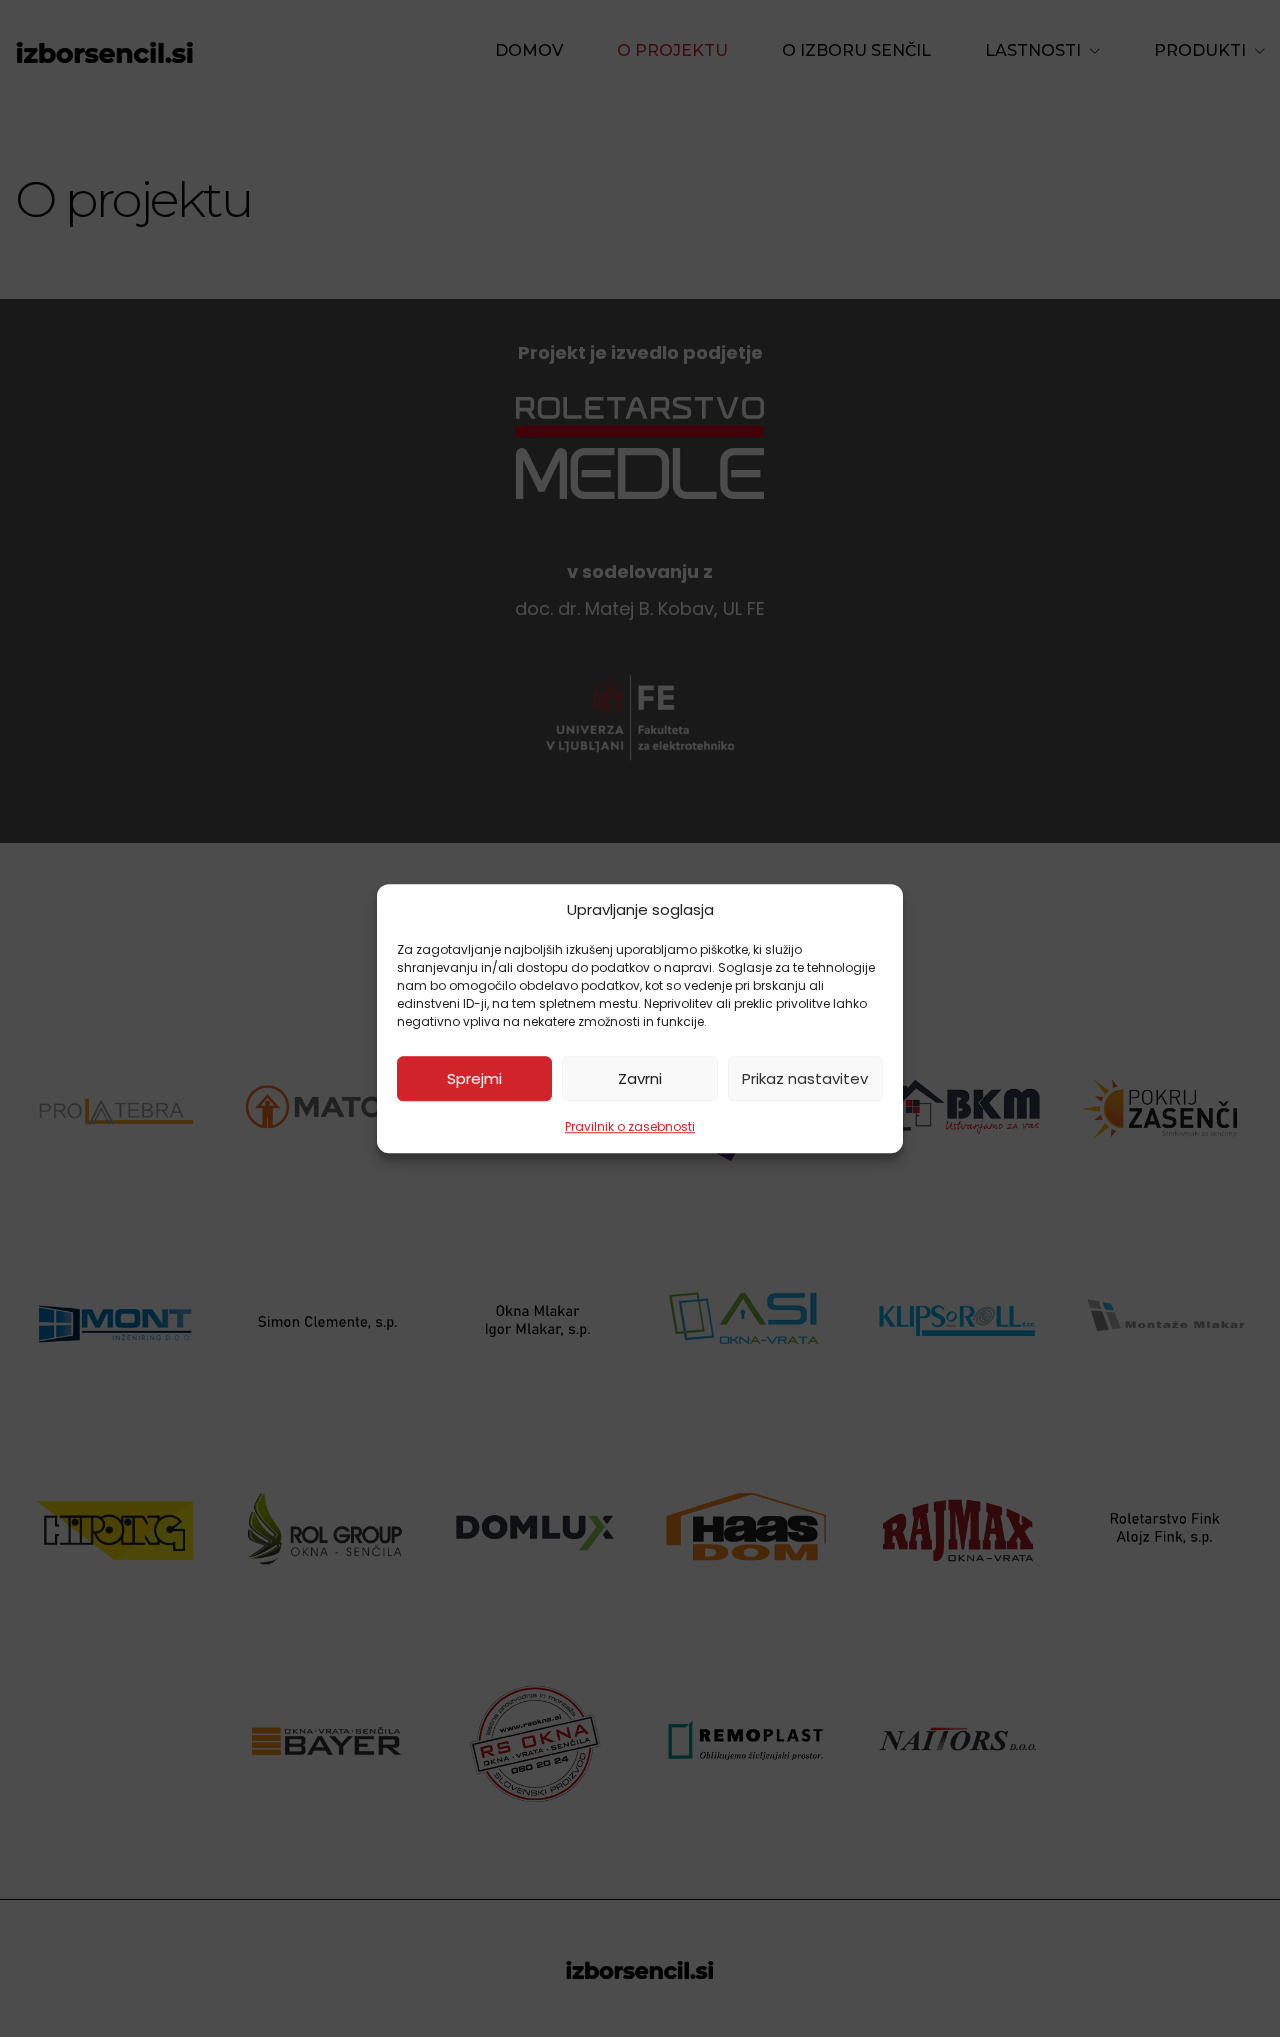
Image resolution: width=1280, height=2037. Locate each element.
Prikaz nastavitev (805, 1078)
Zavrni (640, 1078)
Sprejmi (474, 1078)
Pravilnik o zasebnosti (630, 1126)
